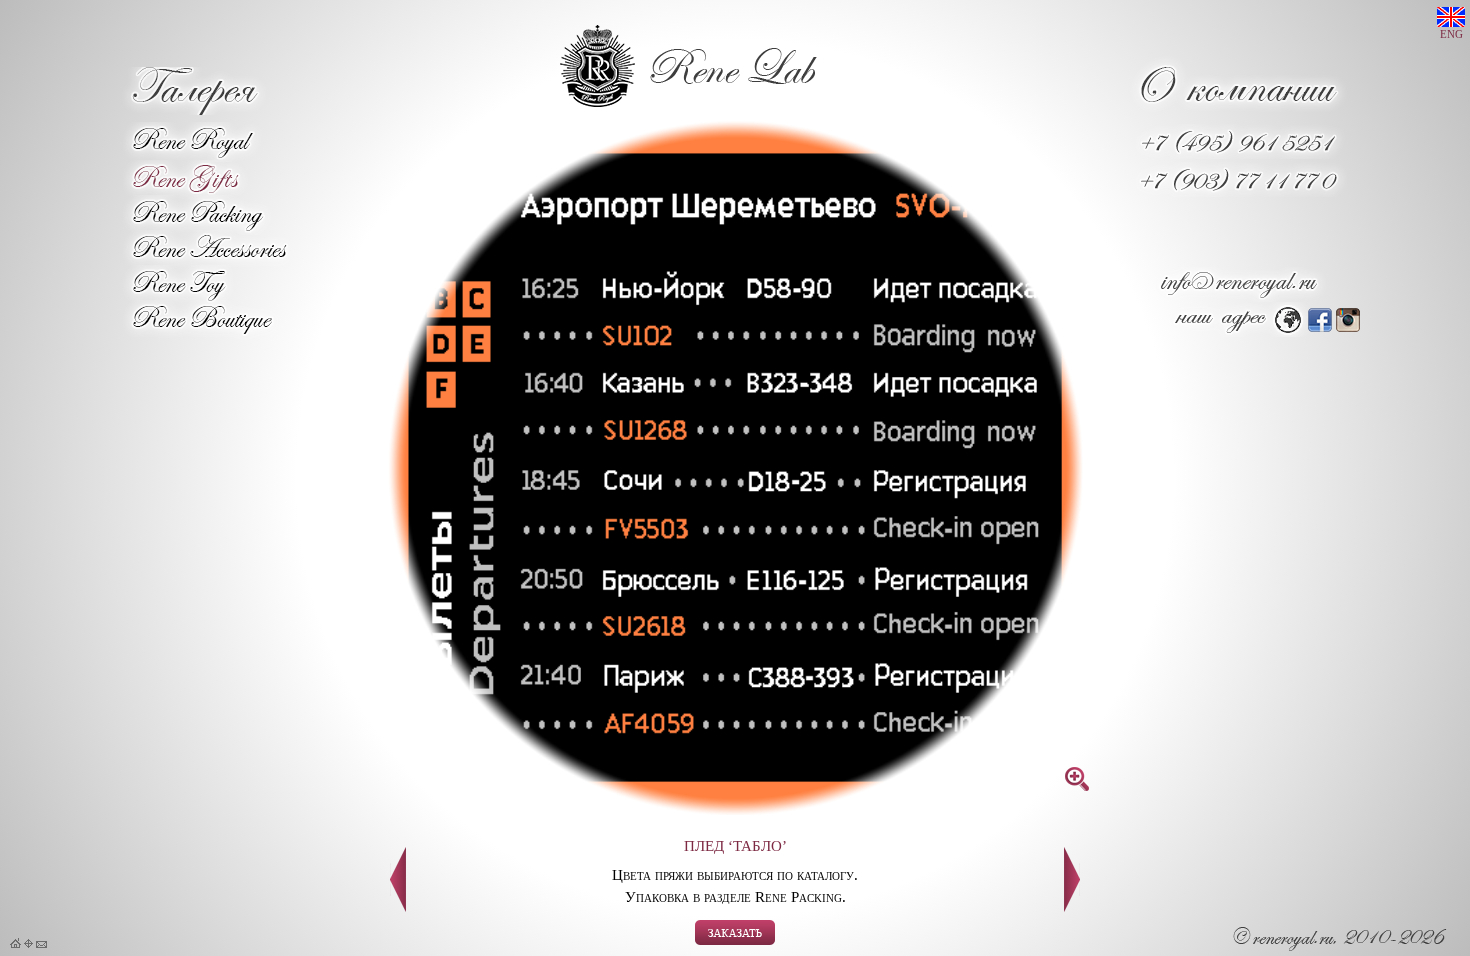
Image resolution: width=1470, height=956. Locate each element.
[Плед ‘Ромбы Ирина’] (1072, 906)
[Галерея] (193, 109)
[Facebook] (1320, 326)
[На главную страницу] (15, 944)
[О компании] (1239, 110)
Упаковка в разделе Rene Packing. (735, 897)
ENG (1451, 34)
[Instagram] (1348, 326)
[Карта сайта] (28, 944)
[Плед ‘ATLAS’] (398, 906)
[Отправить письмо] (41, 944)
